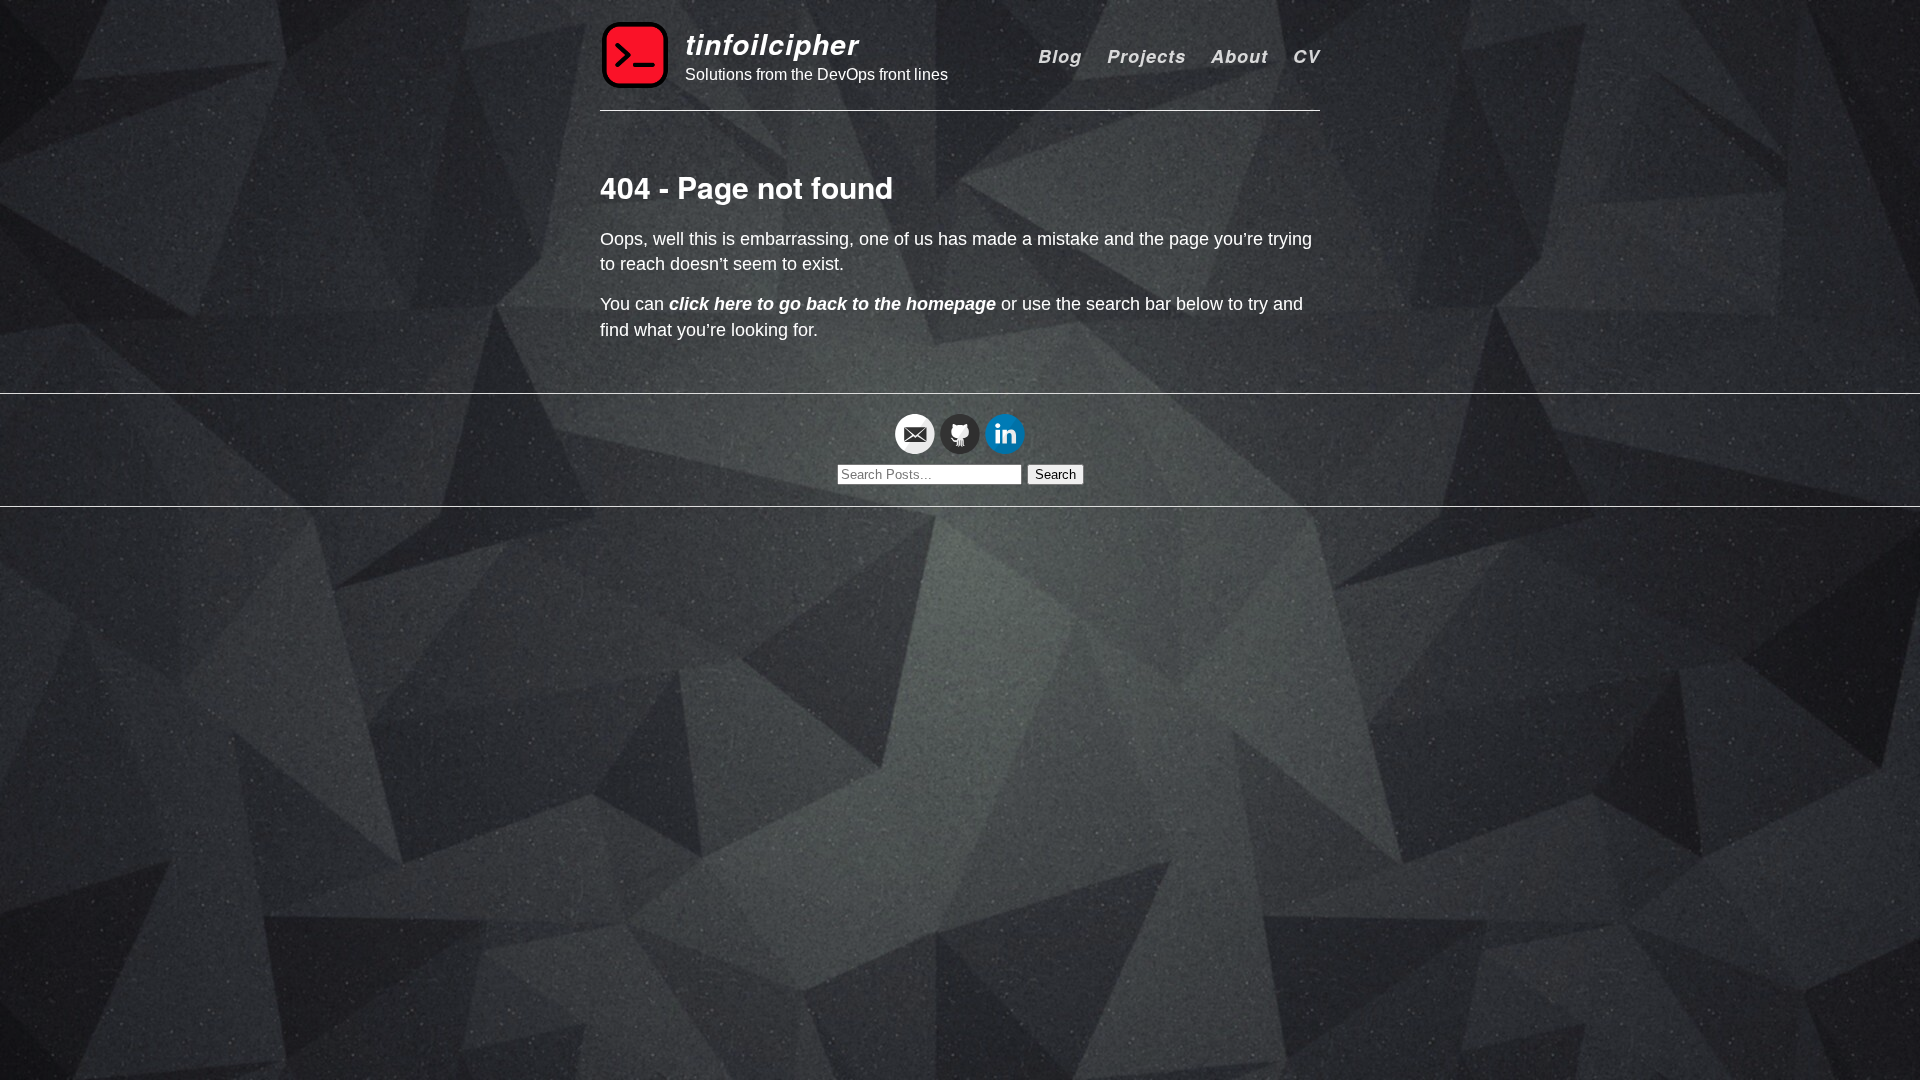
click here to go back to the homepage (832, 304)
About (1239, 56)
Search (1055, 474)
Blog (1060, 56)
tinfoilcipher (772, 44)
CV (1306, 56)
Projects (1146, 56)
